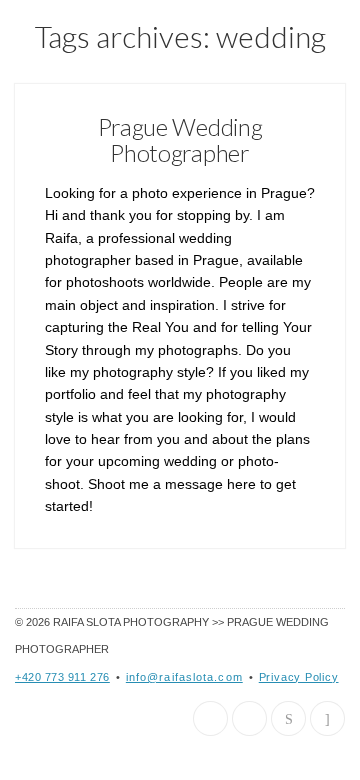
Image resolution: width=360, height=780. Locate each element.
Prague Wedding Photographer (180, 139)
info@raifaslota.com (184, 677)
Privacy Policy (299, 677)
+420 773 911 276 (62, 677)
